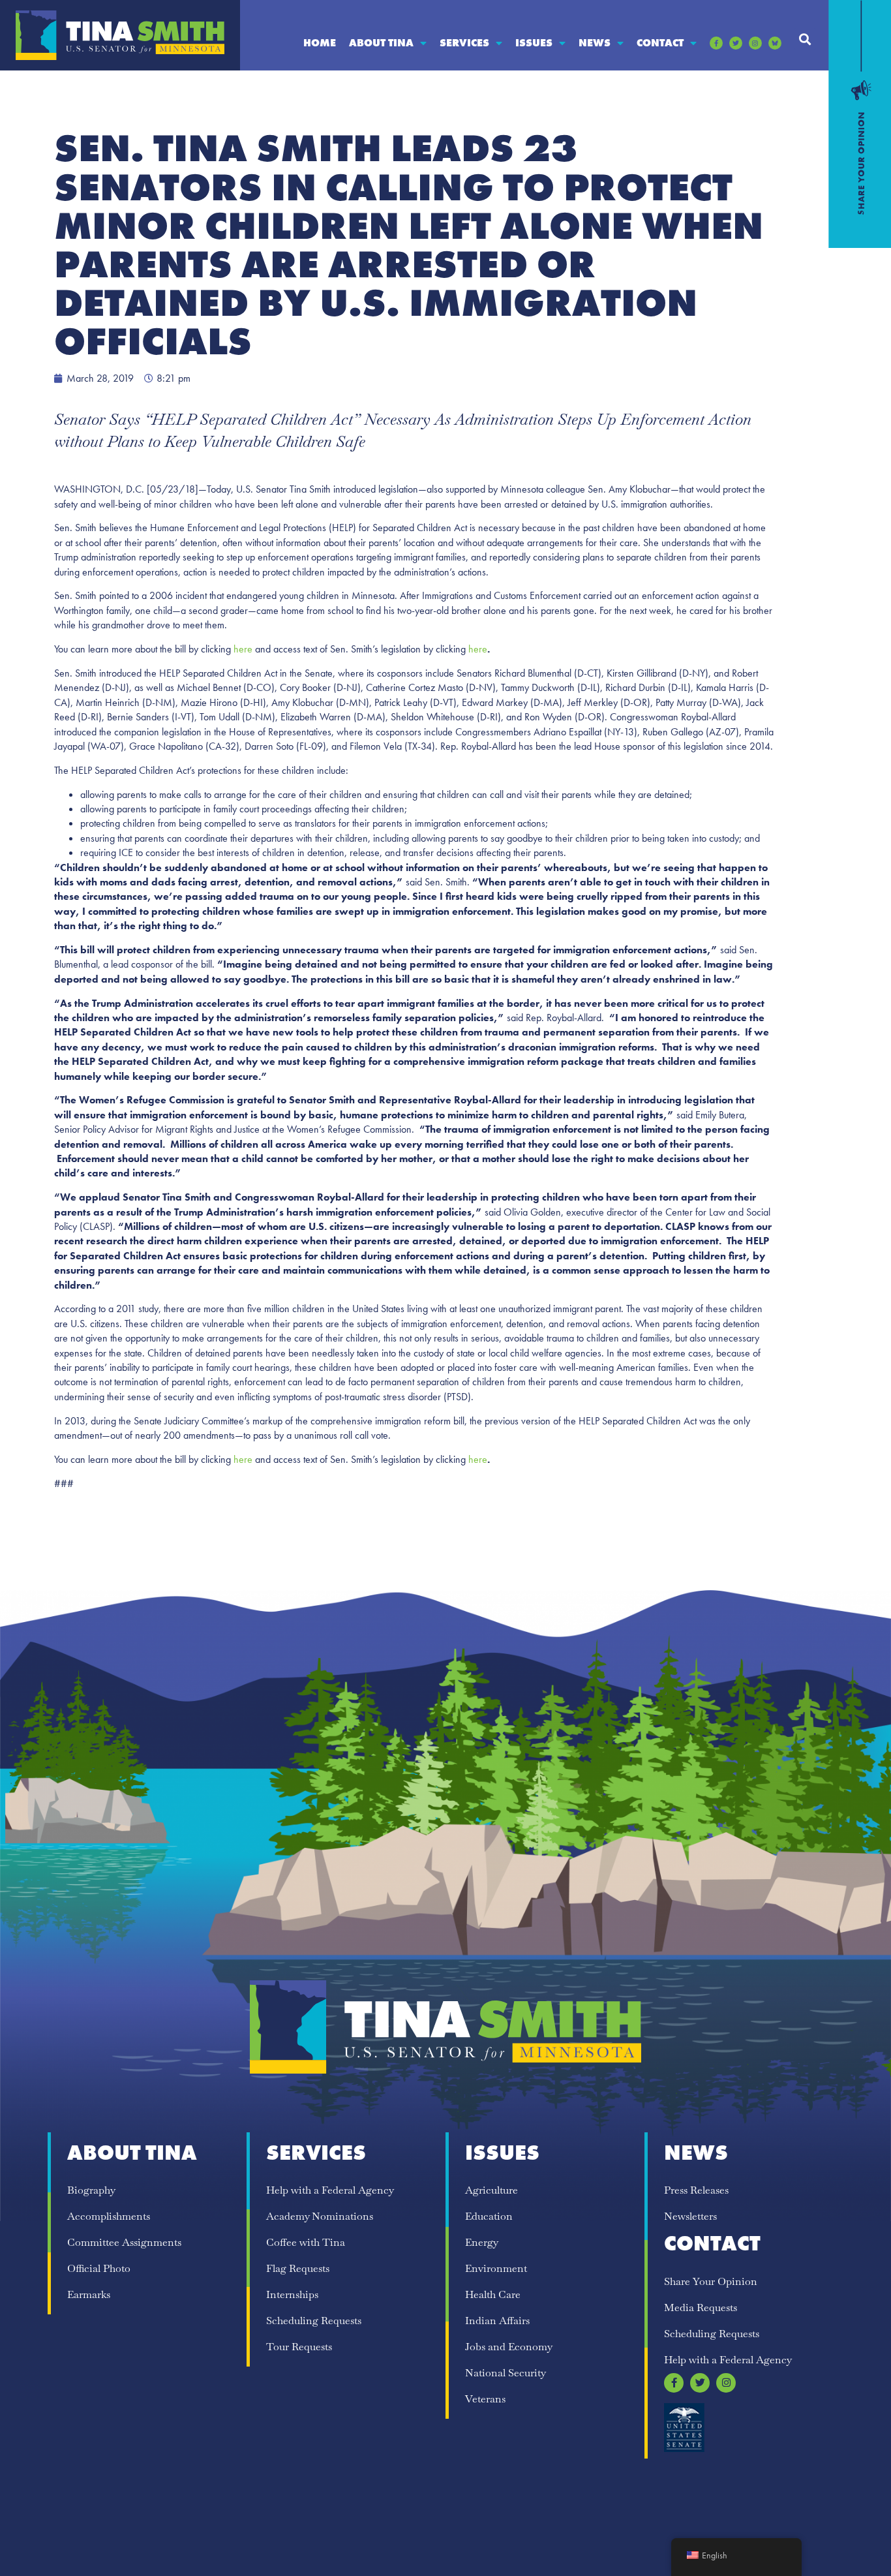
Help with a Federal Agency (330, 2190)
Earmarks (89, 2294)
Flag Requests (298, 2268)
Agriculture (491, 2190)
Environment (496, 2268)
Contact (660, 43)
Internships (292, 2294)
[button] (805, 39)
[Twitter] (736, 43)
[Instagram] (755, 43)
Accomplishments (109, 2216)
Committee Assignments (124, 2242)
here (243, 649)
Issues (534, 43)
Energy (482, 2242)
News (595, 43)
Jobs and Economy (509, 2347)
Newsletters (690, 2216)
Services (464, 43)
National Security (506, 2373)
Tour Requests (299, 2347)
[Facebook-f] (716, 43)
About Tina (381, 43)
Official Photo (99, 2268)
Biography (91, 2190)
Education (489, 2216)
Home (320, 43)
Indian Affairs (497, 2321)
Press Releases (696, 2190)
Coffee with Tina (306, 2242)
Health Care (493, 2294)
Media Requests (701, 2308)
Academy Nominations (320, 2216)
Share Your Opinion (711, 2281)
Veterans (485, 2399)
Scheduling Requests (314, 2321)
